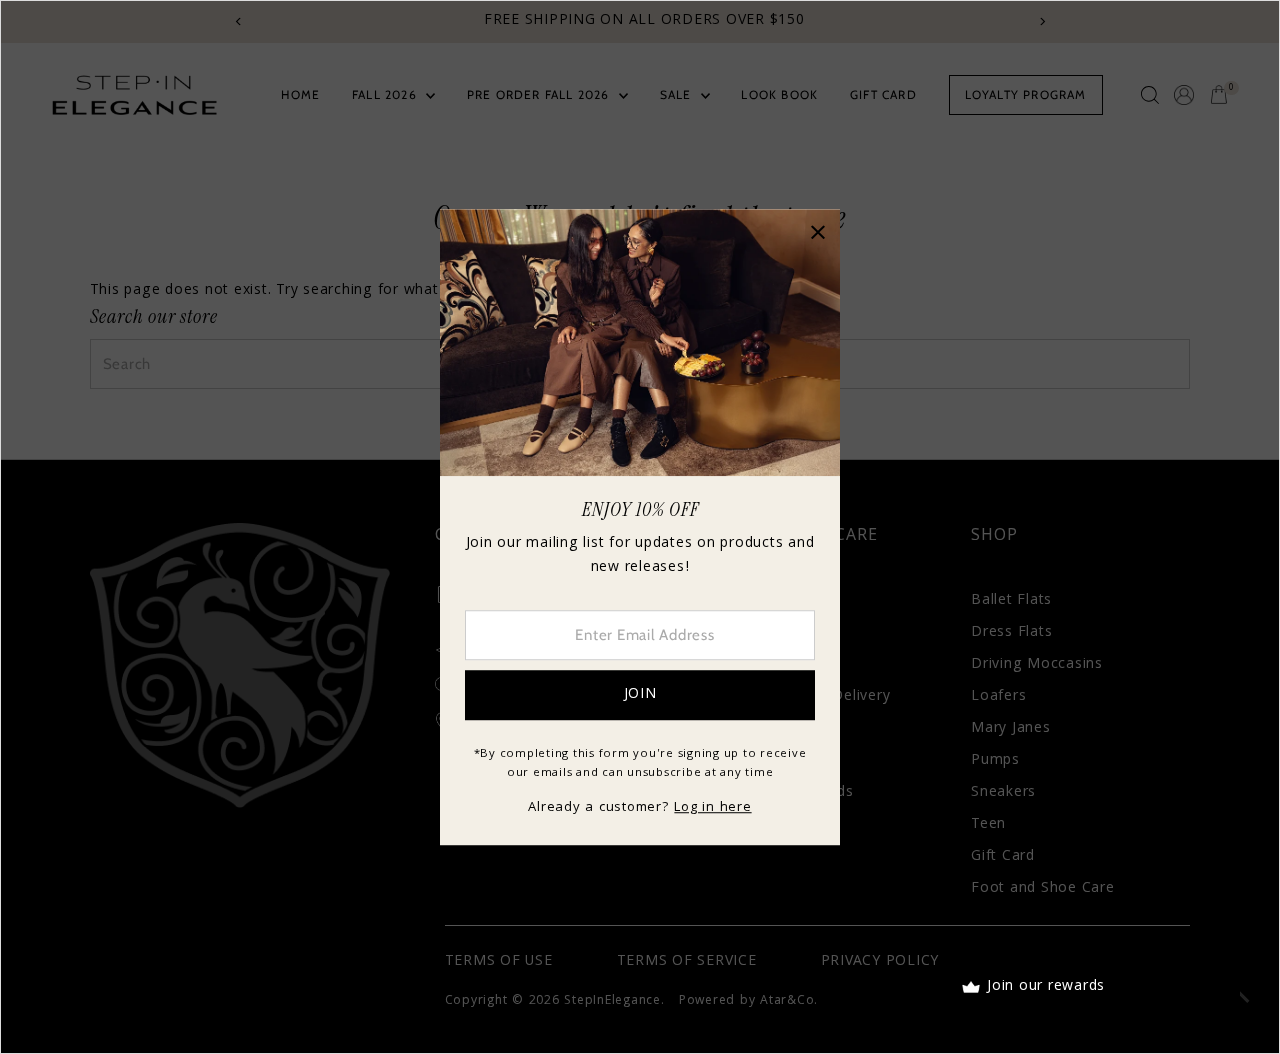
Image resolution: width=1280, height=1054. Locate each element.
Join (640, 695)
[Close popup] (817, 231)
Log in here (712, 808)
